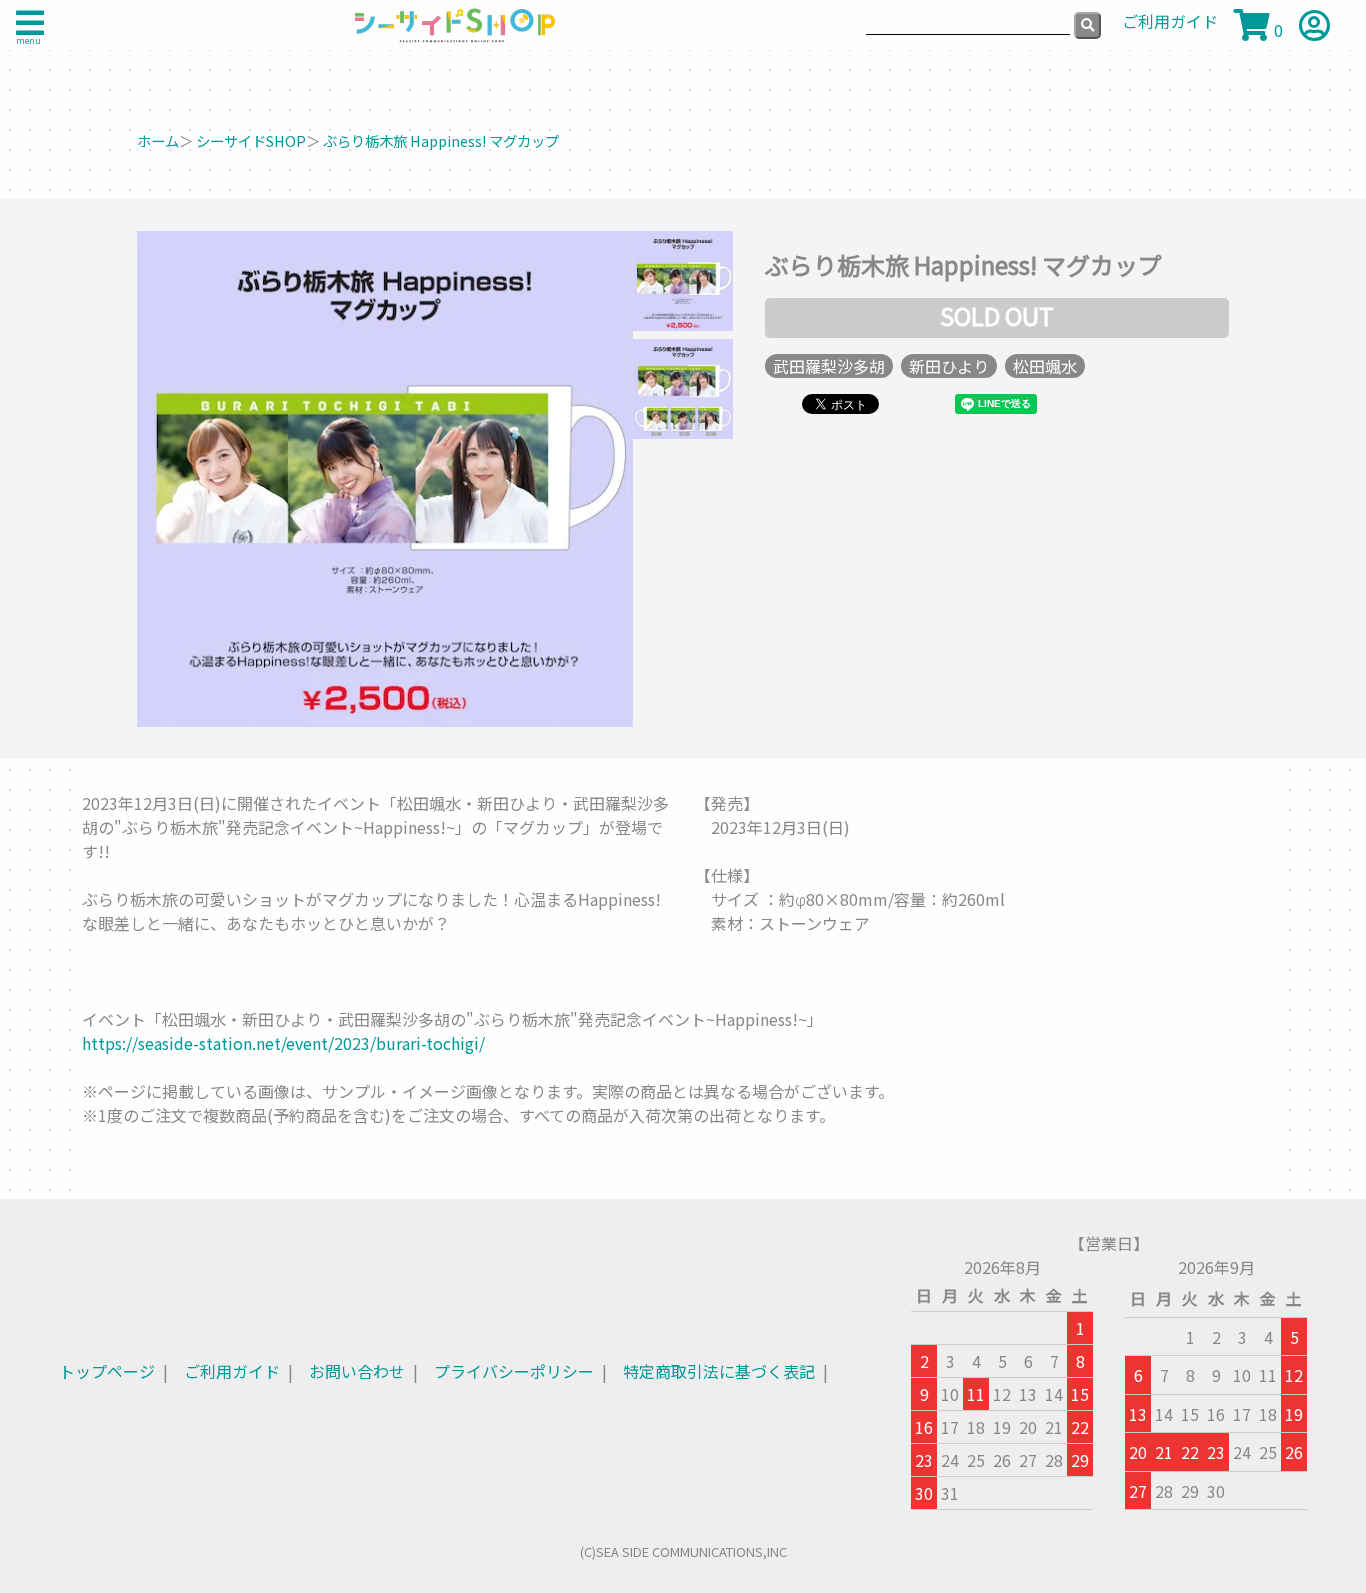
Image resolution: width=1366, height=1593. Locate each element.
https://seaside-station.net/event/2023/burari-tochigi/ (283, 1043)
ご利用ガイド (232, 1371)
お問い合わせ (357, 1371)
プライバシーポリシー (514, 1371)
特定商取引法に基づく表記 (719, 1371)
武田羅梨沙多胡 (829, 366)
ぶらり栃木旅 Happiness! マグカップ (441, 140)
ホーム (158, 140)
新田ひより (949, 366)
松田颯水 (1045, 366)
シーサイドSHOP (251, 140)
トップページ (107, 1371)
